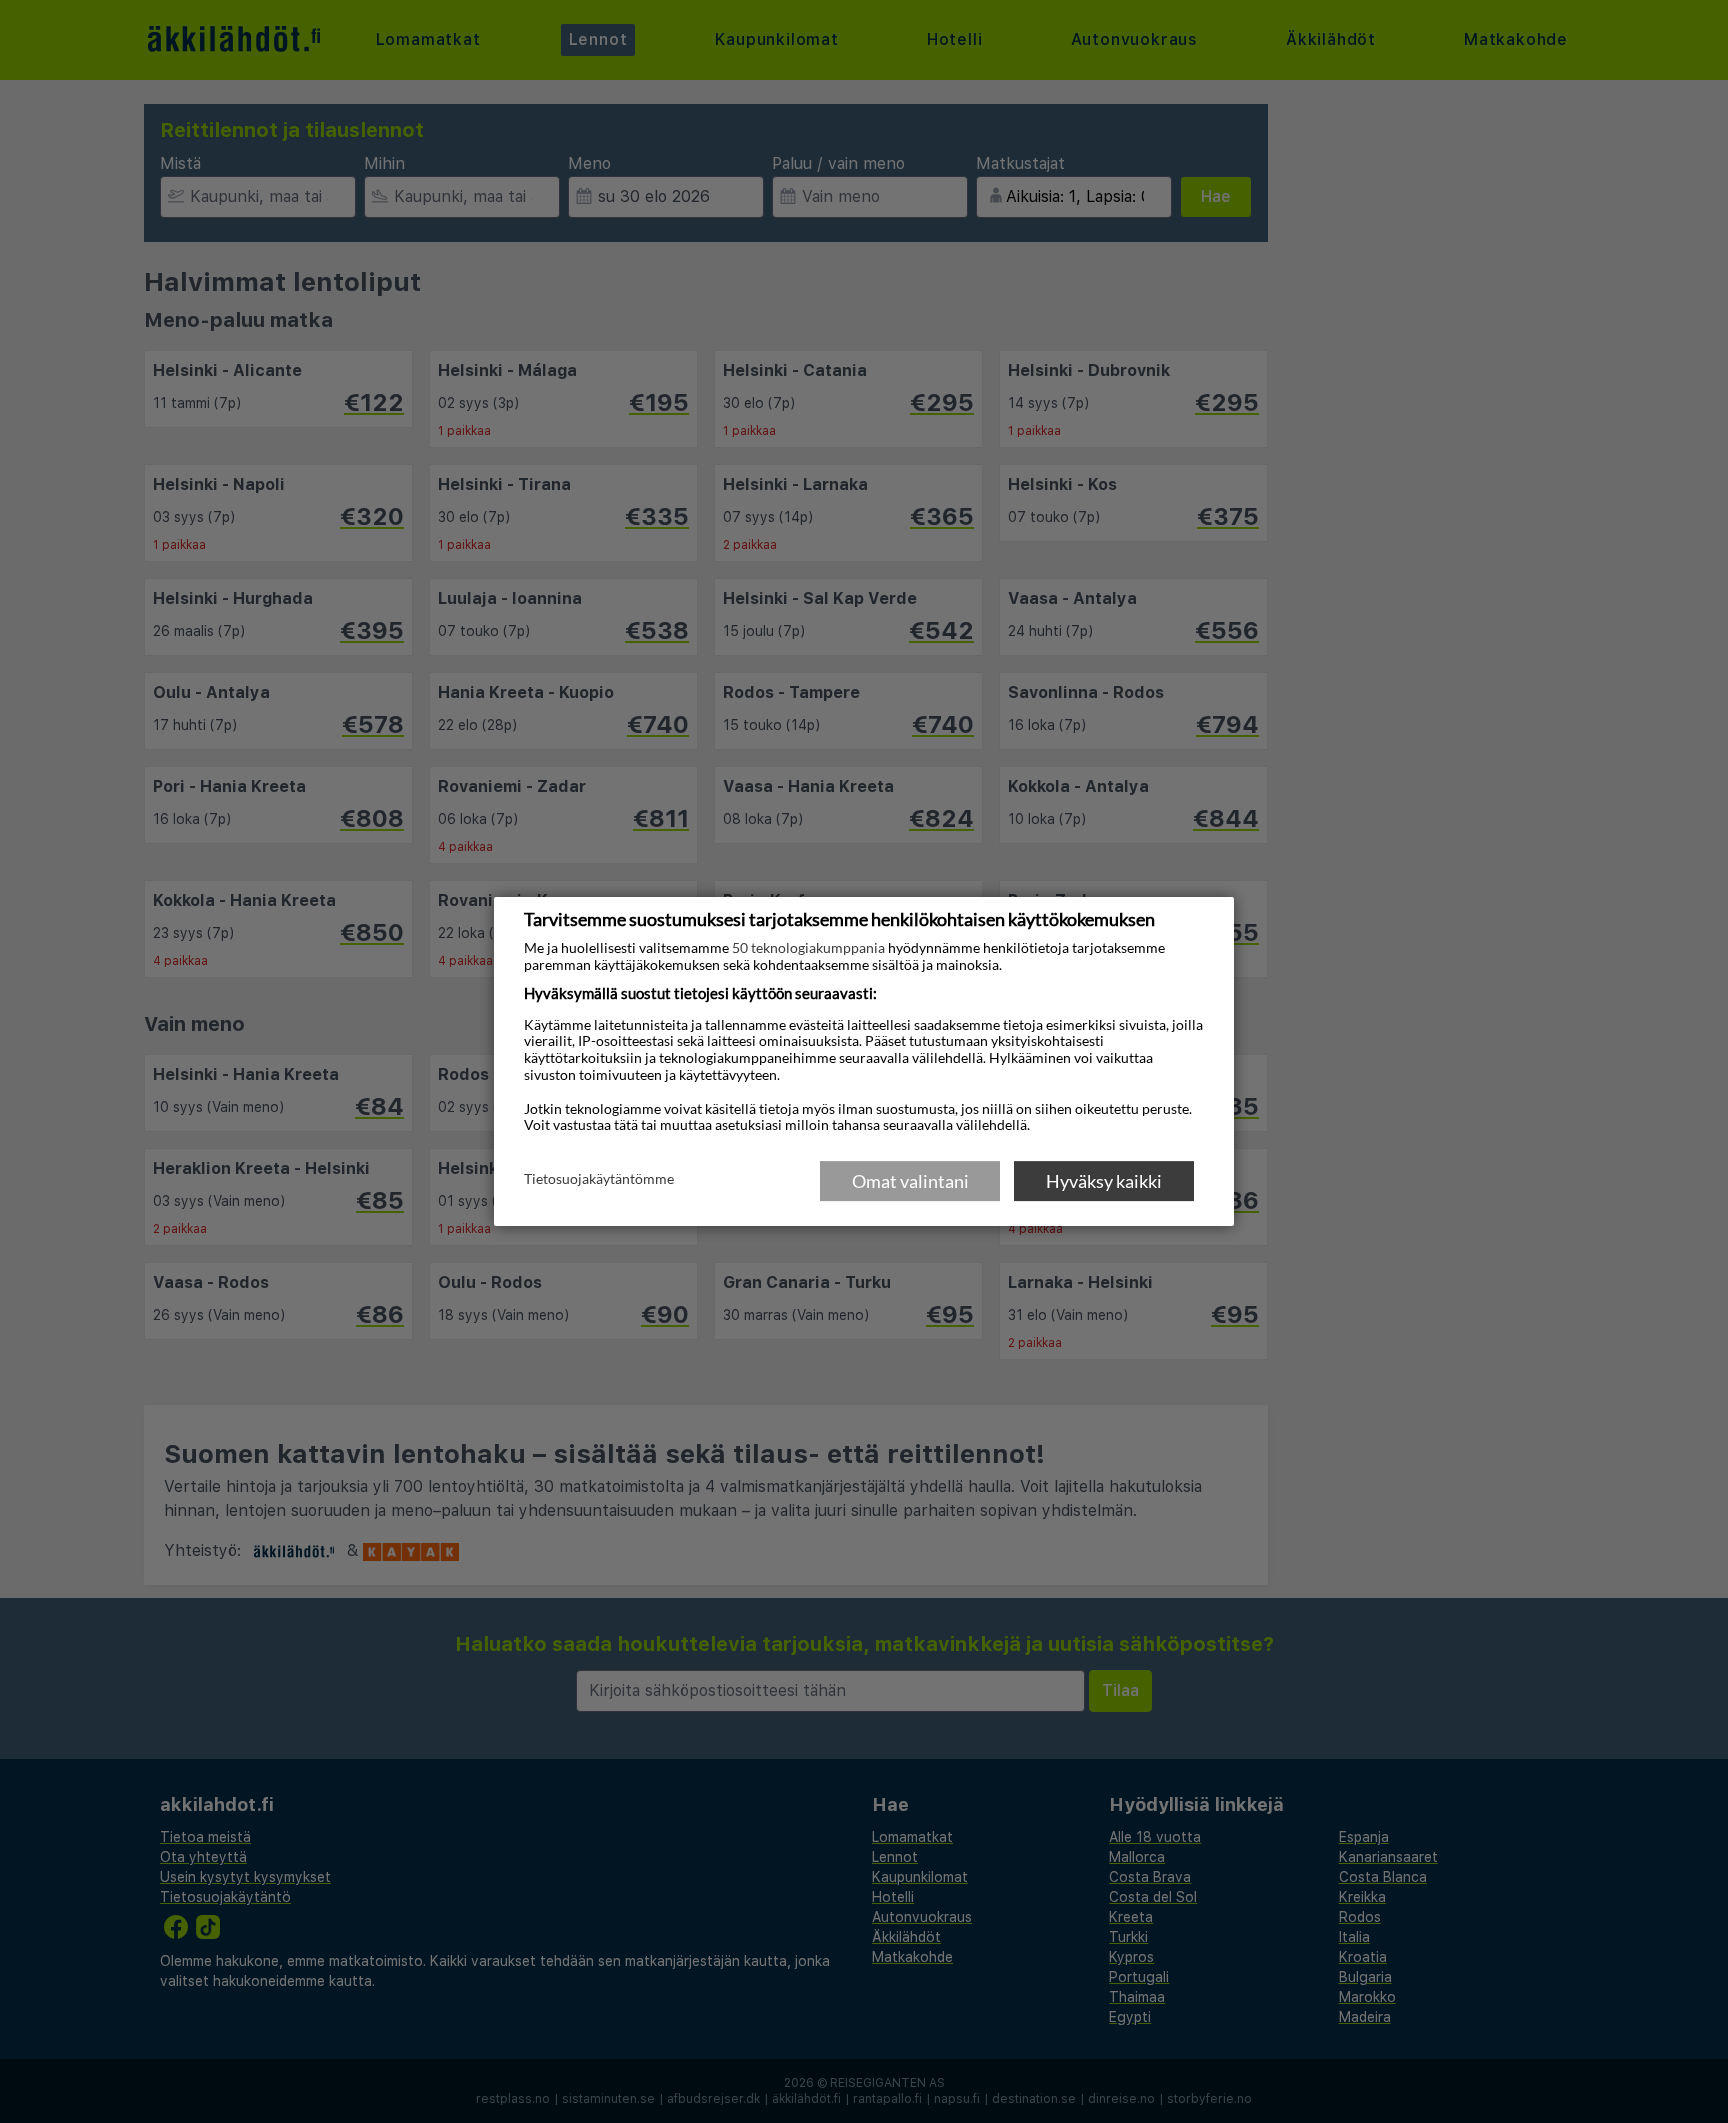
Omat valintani (910, 1181)
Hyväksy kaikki (1104, 1181)
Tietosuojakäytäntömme (599, 1180)
